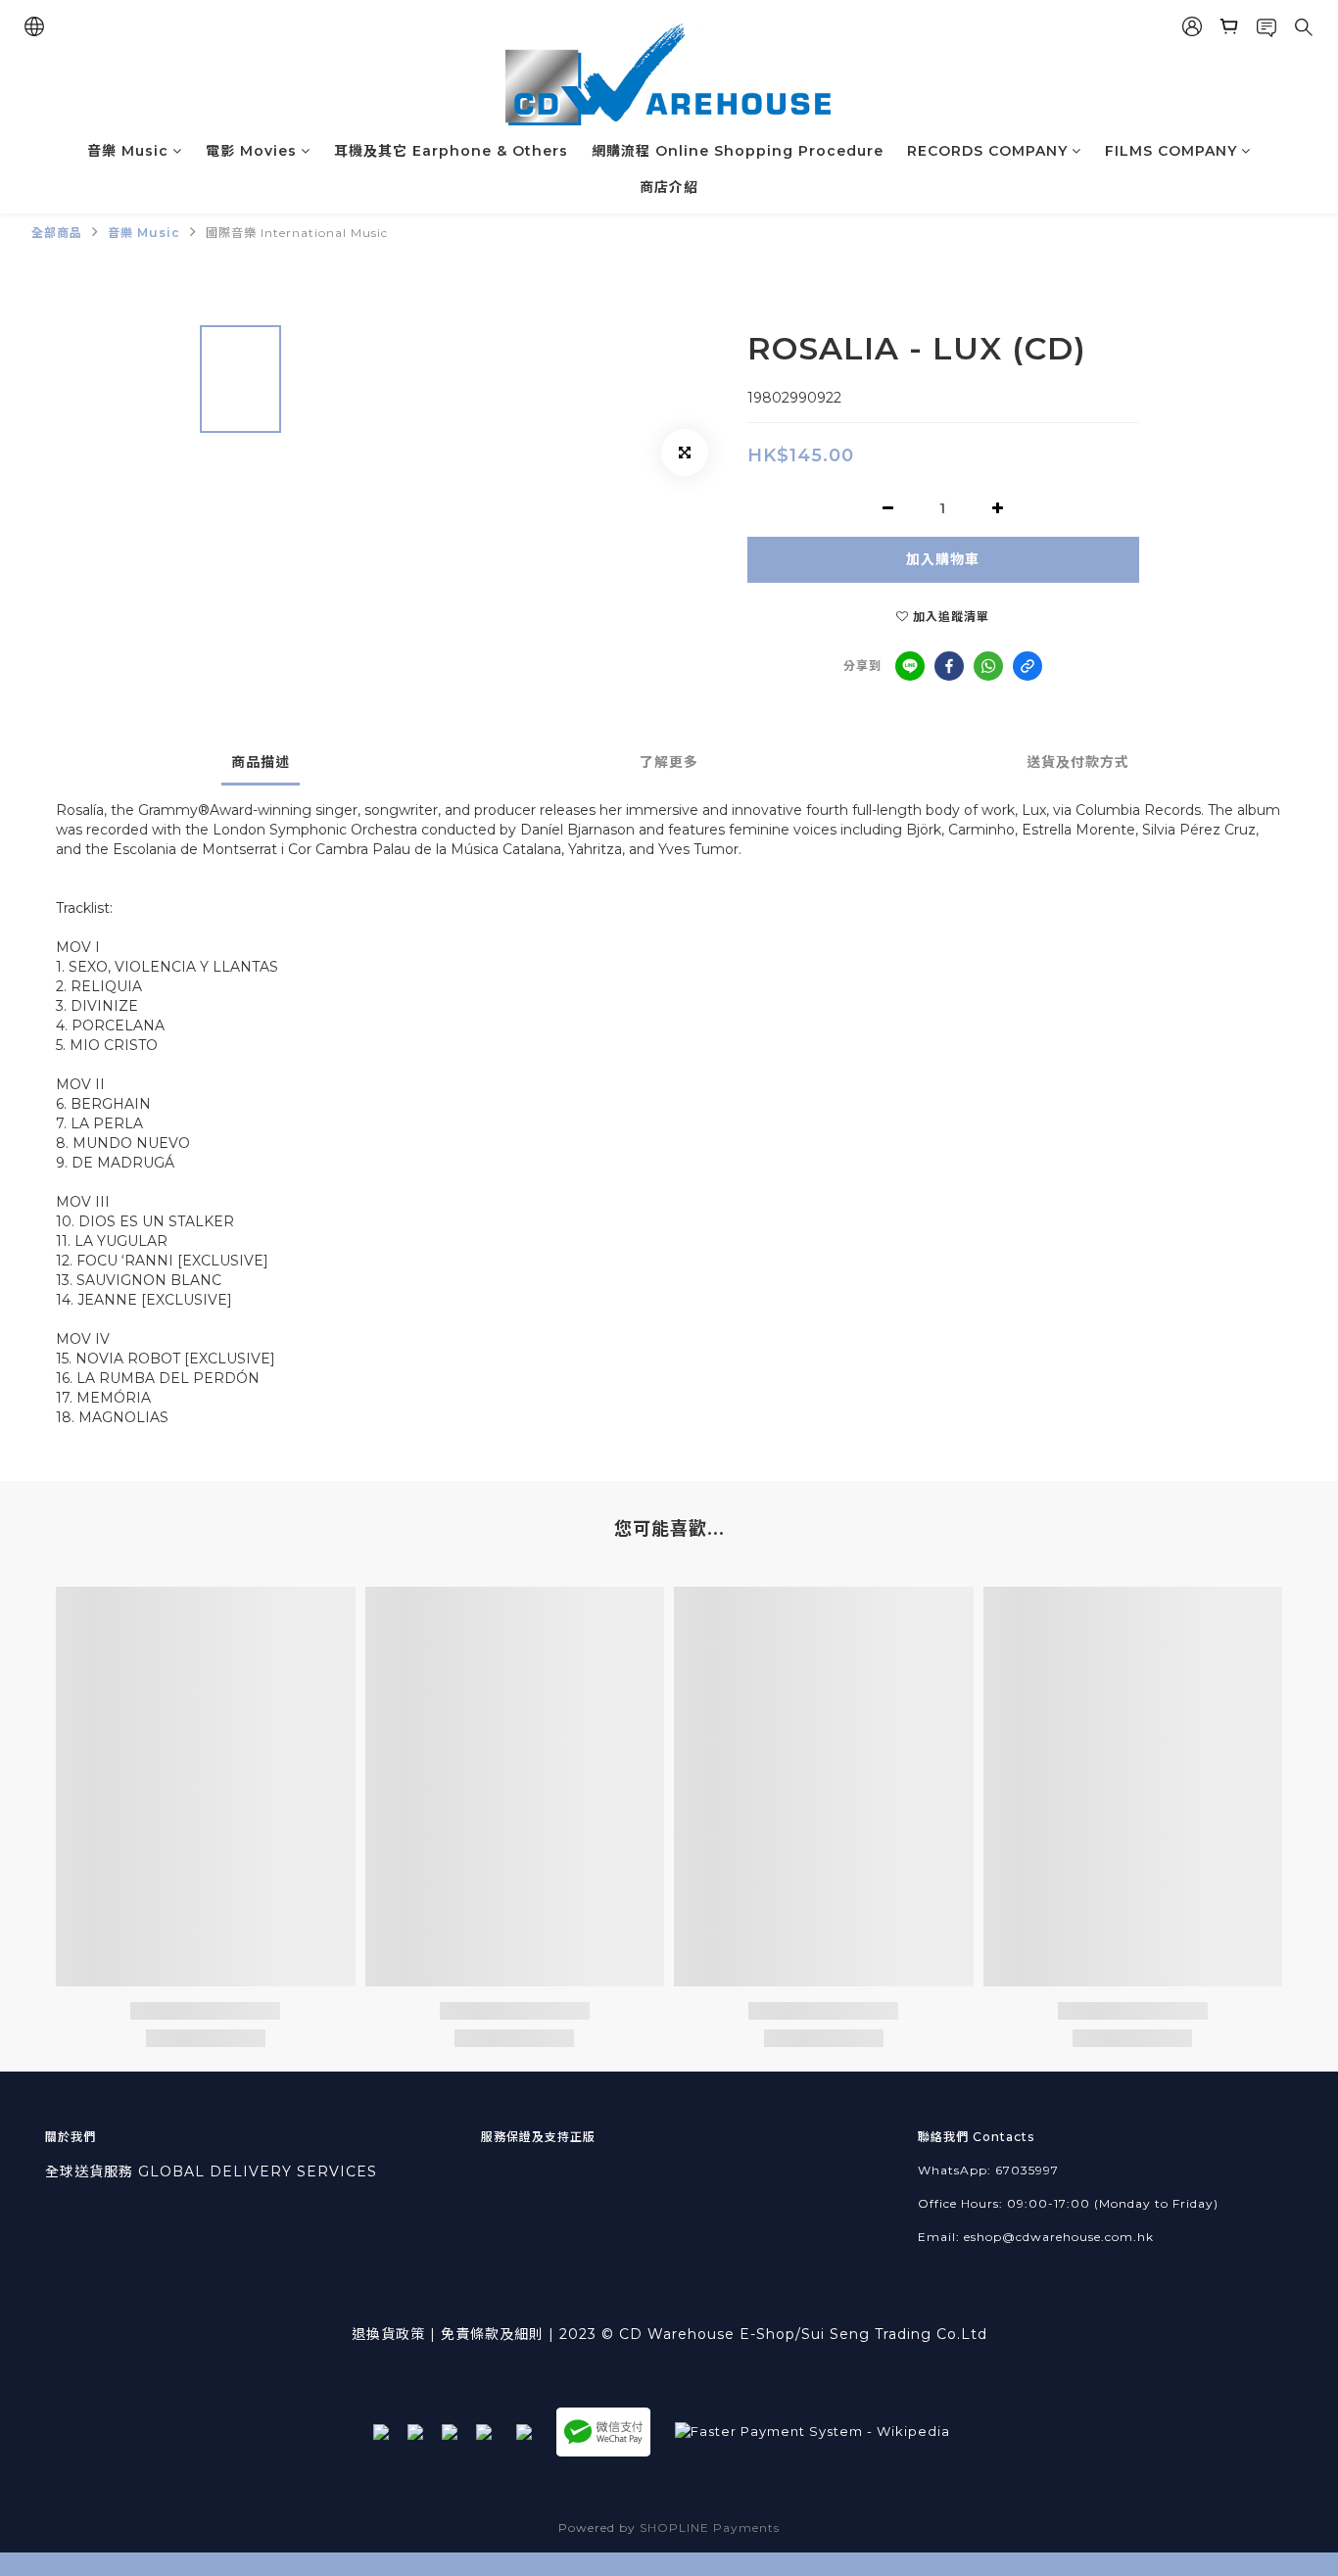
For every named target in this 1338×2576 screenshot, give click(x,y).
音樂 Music (128, 151)
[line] (910, 666)
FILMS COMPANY (1171, 151)
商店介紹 (669, 187)
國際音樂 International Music (297, 233)
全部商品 (57, 233)
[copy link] (1027, 666)
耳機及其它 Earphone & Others (451, 151)
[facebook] (949, 666)
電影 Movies (251, 151)
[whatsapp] (988, 666)
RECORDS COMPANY (987, 151)
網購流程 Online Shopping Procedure (738, 151)
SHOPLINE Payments (710, 2528)
